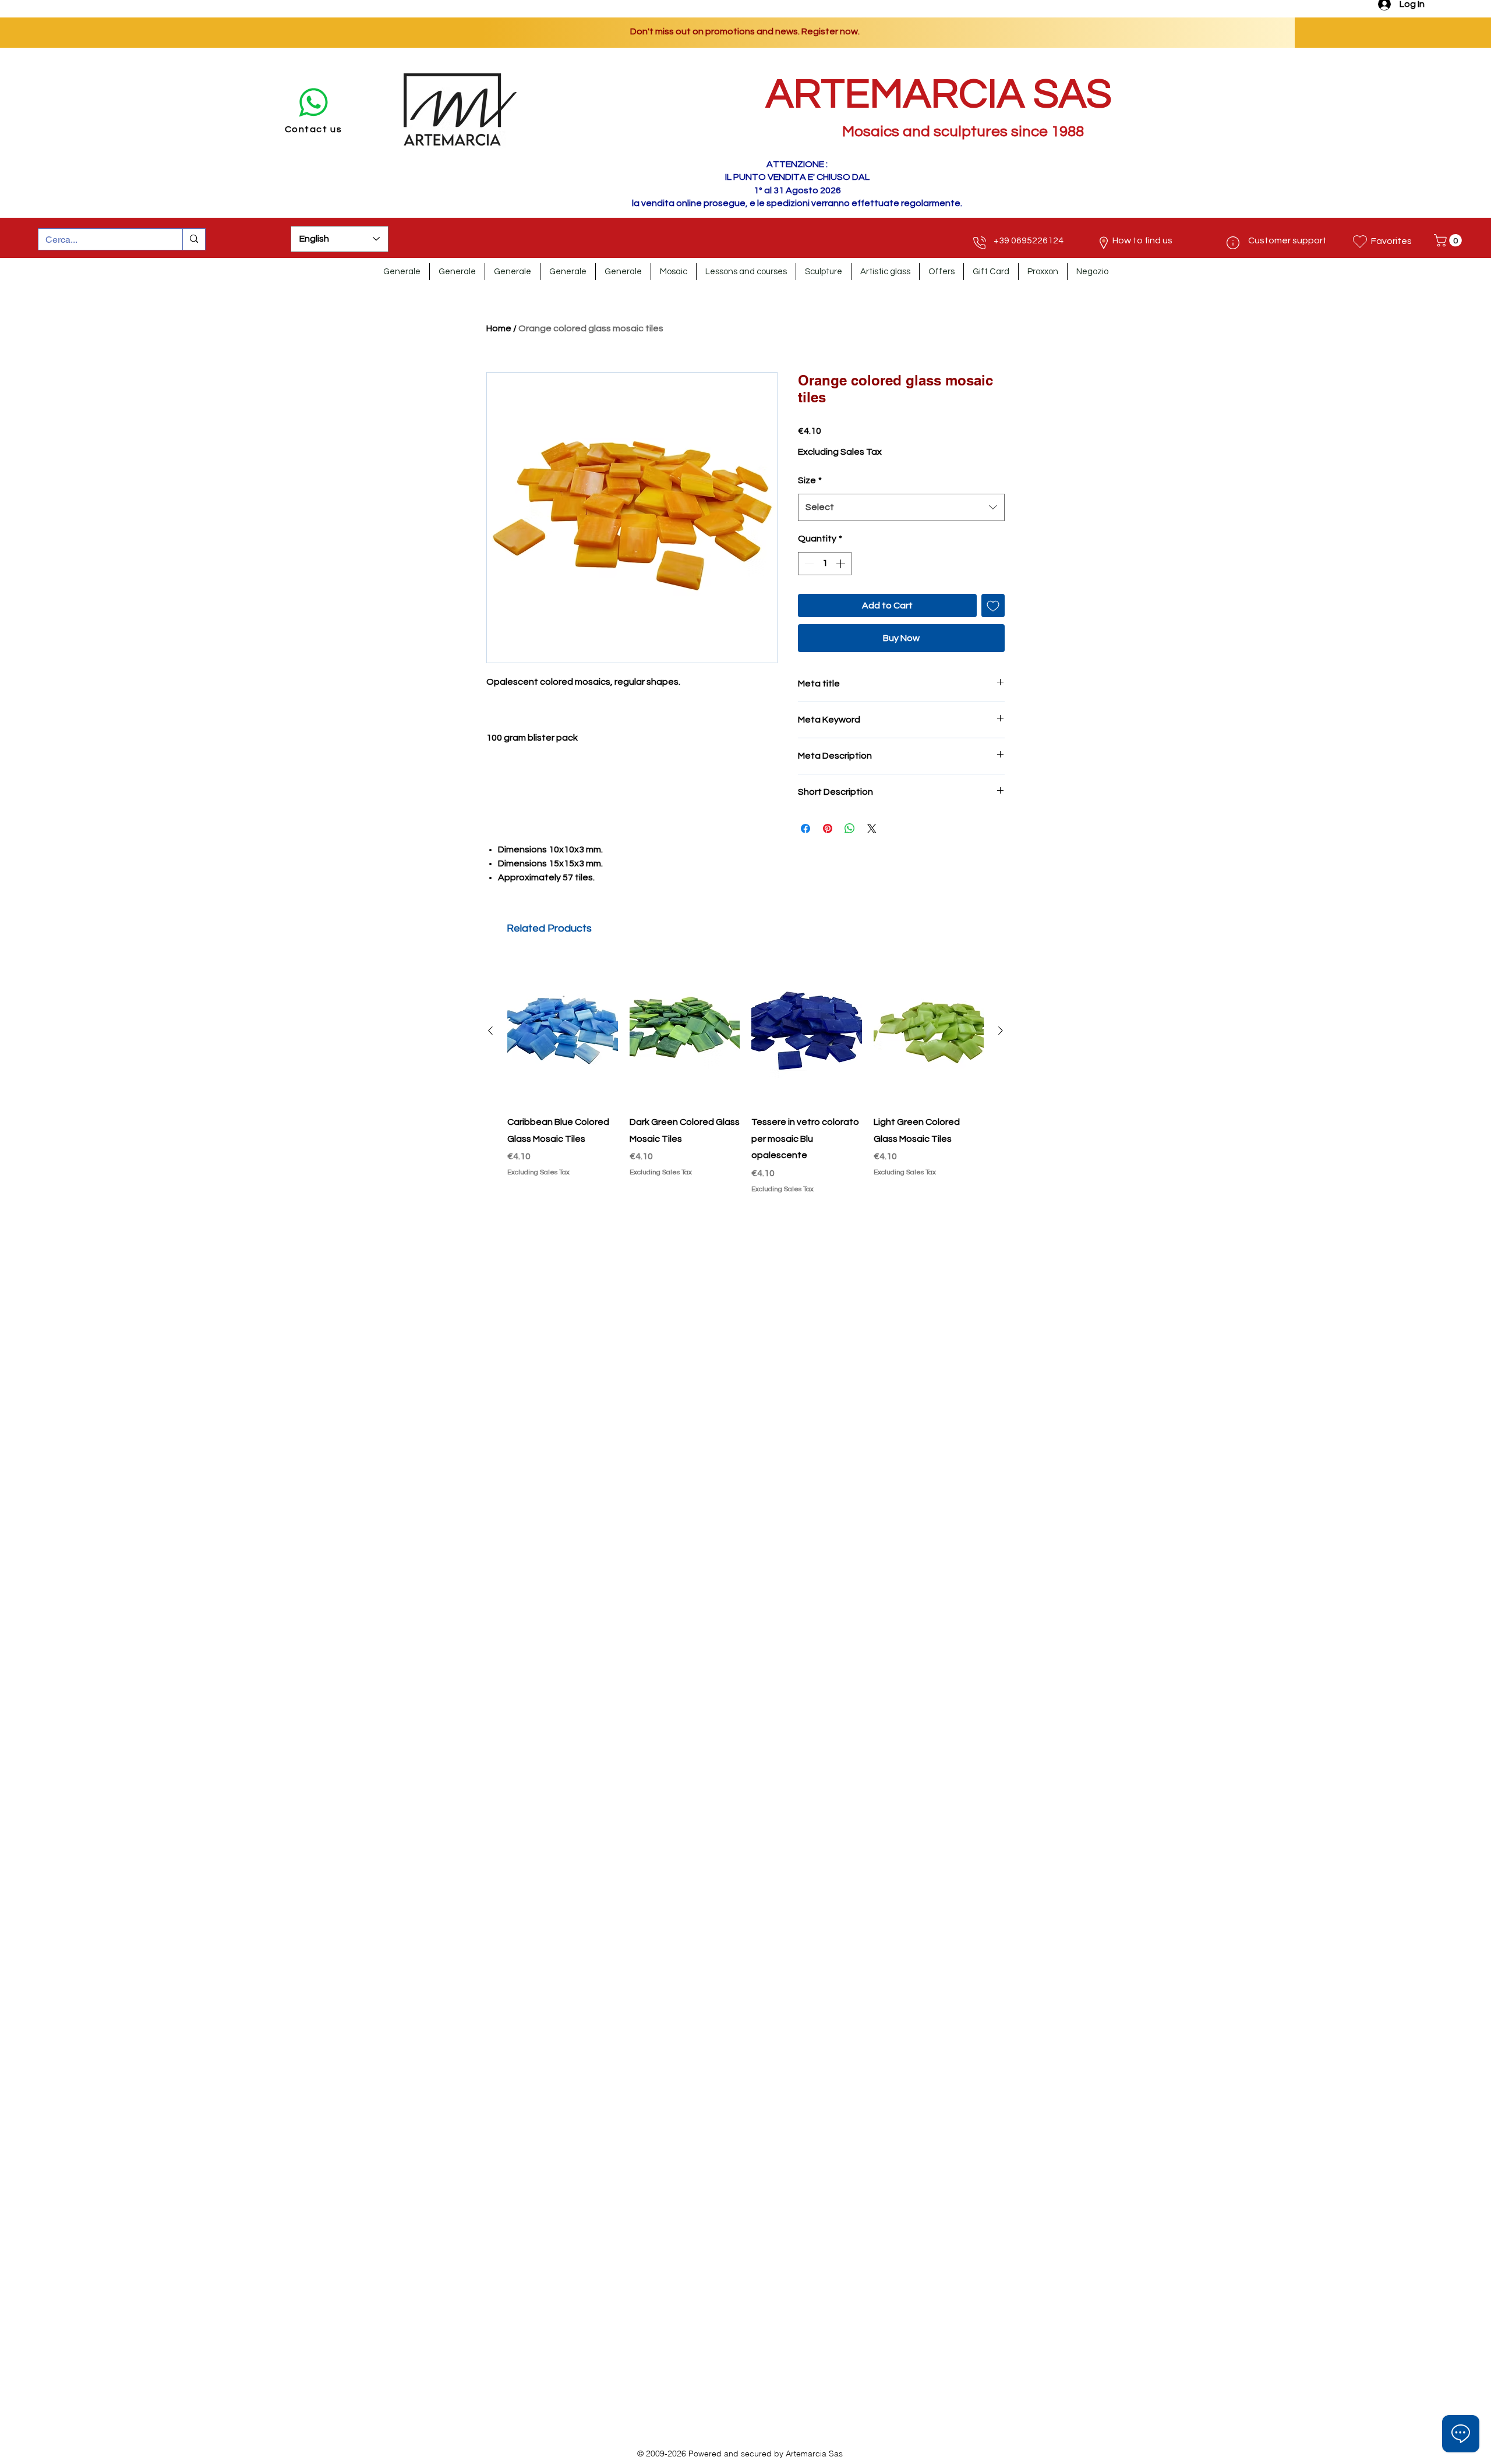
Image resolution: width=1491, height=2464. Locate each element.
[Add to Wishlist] (993, 606)
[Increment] (842, 564)
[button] (1449, 240)
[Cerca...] (194, 239)
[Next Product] (1001, 1031)
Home (499, 328)
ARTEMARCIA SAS (939, 95)
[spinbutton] (825, 564)
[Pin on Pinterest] (828, 829)
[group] (745, 1076)
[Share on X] (872, 829)
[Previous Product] (490, 1031)
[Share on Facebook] (805, 829)
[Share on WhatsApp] (850, 829)
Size (810, 480)
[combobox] (901, 507)
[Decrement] (808, 564)
